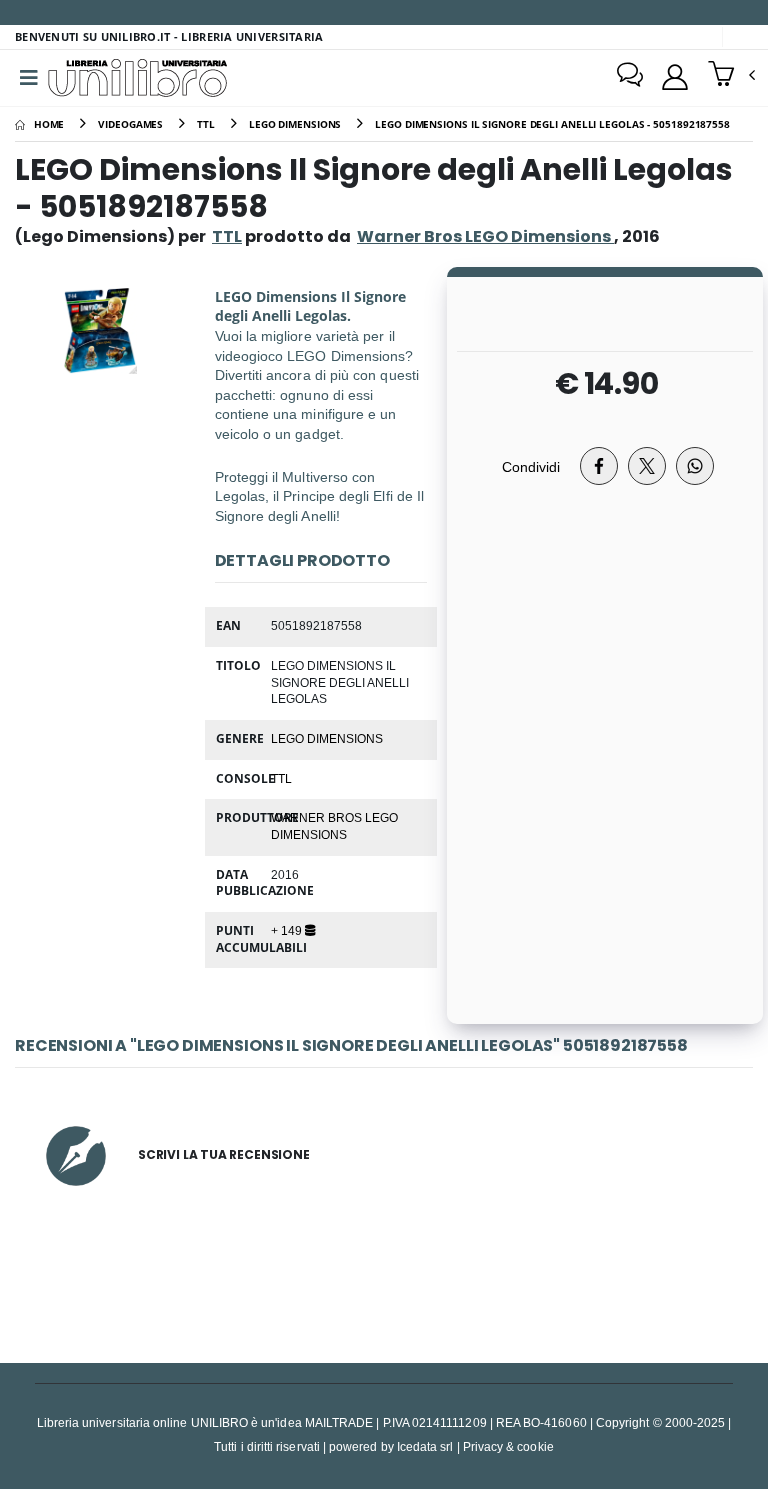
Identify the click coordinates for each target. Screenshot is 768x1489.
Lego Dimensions (327, 738)
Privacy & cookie (508, 1446)
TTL (227, 236)
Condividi (531, 466)
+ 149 (288, 930)
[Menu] (29, 78)
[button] (731, 76)
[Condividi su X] (647, 466)
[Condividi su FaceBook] (599, 466)
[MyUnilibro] (675, 77)
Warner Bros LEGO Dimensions (334, 825)
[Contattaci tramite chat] (630, 77)
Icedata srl (425, 1446)
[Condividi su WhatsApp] (695, 466)
